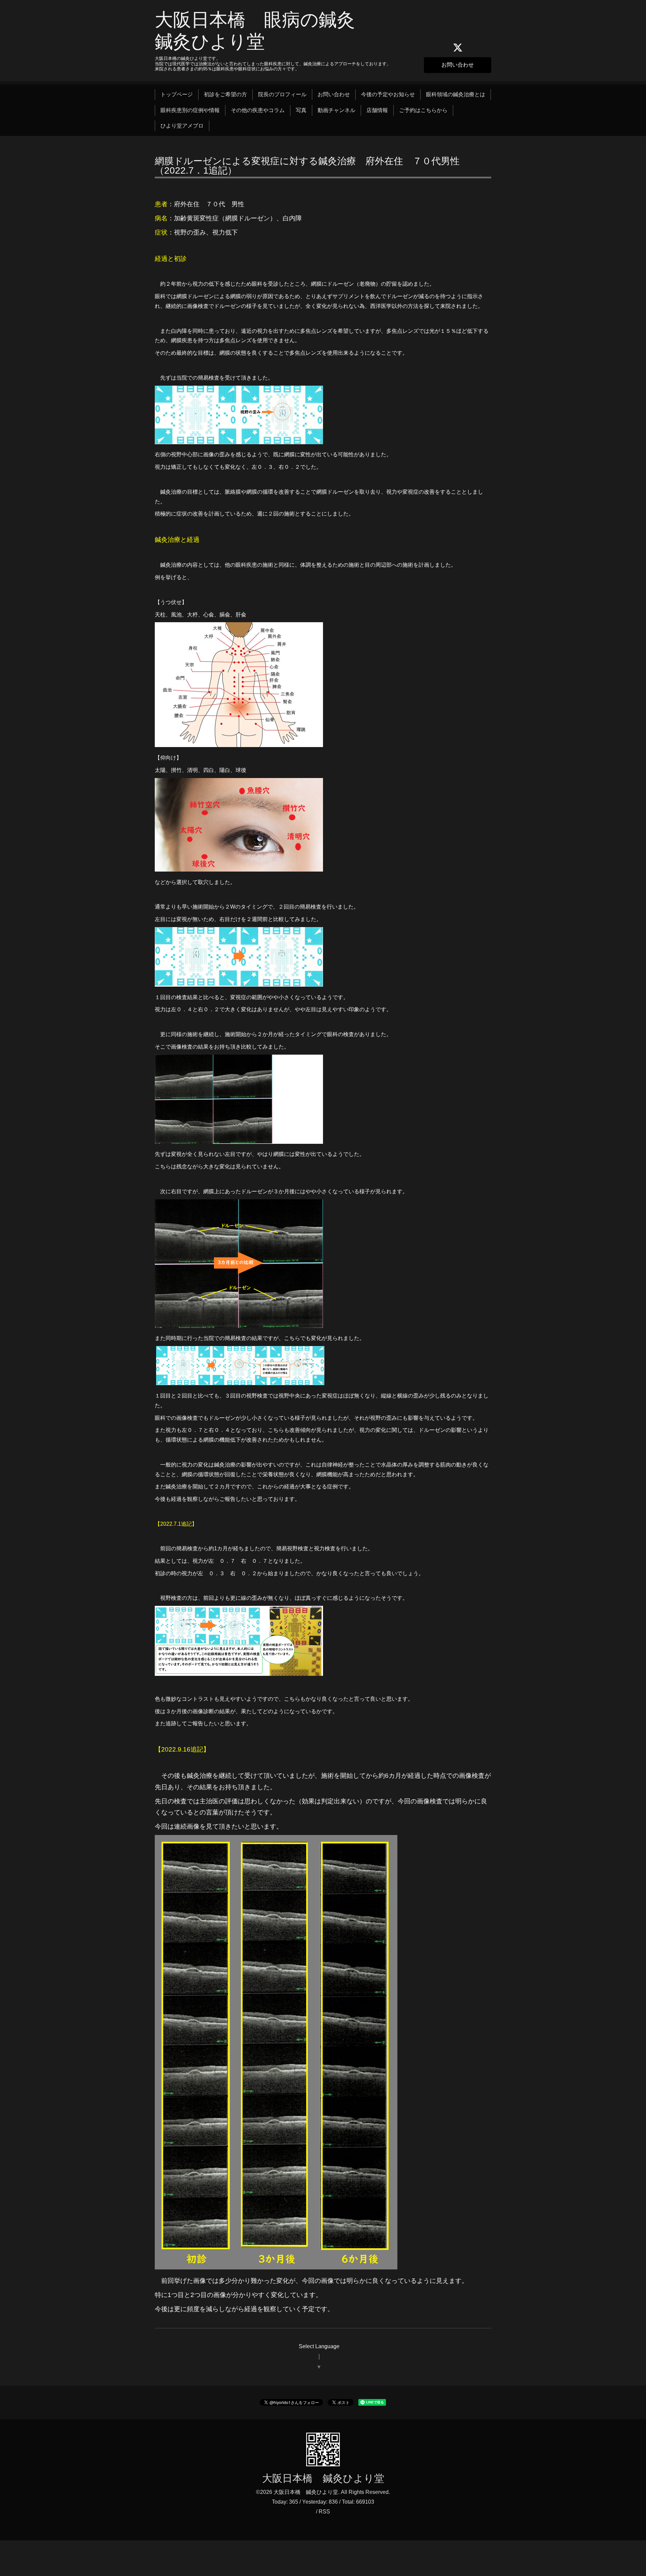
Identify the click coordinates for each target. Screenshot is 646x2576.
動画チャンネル (336, 110)
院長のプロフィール (282, 94)
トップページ (177, 94)
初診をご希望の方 (225, 94)
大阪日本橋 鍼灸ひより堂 (323, 2478)
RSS (324, 2512)
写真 (301, 110)
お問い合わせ (458, 65)
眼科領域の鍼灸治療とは (456, 94)
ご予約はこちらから (423, 110)
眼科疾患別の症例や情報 (190, 110)
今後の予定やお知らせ (388, 94)
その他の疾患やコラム (258, 110)
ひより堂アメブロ (182, 126)
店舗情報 (377, 110)
